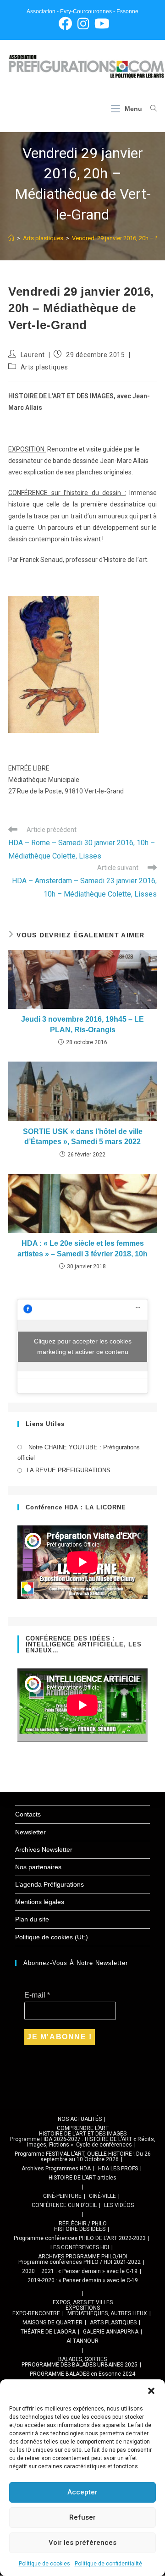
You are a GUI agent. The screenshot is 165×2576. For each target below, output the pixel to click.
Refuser (82, 2517)
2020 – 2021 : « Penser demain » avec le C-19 (80, 2271)
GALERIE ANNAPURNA (111, 2332)
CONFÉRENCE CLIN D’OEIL (64, 2205)
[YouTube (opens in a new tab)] (101, 24)
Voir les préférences (82, 2543)
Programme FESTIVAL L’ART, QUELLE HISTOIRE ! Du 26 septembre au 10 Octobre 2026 (83, 2157)
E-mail (37, 1995)
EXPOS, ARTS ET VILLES (83, 2302)
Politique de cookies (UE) (52, 1937)
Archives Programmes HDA (56, 2169)
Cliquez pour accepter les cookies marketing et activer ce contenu (83, 1346)
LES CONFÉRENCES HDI (80, 2247)
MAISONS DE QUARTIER (52, 2323)
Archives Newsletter (44, 1849)
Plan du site (32, 1919)
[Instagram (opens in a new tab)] (83, 24)
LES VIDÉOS (119, 2205)
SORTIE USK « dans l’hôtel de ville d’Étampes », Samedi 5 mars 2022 (83, 1137)
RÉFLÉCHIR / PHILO (83, 2224)
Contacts (28, 1814)
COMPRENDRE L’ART (83, 2128)
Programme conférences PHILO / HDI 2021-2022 (80, 2262)
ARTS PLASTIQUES (113, 2323)
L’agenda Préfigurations (49, 1884)
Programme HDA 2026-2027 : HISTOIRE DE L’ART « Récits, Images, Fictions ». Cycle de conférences (83, 2142)
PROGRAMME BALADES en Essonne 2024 (82, 2374)
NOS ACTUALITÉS (80, 2119)
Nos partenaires (38, 1867)
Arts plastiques (44, 367)
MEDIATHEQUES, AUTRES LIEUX (107, 2313)
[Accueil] (11, 238)
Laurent (33, 355)
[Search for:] (150, 109)
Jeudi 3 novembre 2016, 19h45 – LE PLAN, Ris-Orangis (82, 1024)
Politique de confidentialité (108, 2564)
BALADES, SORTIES (82, 2359)
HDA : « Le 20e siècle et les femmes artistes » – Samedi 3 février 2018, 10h (82, 1248)
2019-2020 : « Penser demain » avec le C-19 (83, 2280)
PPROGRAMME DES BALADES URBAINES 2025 (80, 2365)
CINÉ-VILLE (102, 2196)
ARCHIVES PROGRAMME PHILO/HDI (83, 2257)
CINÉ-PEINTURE (62, 2196)
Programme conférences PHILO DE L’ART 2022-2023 (80, 2238)
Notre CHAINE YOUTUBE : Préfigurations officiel (79, 1453)
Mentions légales (40, 1902)
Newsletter (30, 1832)
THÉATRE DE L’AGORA (48, 2332)
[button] (151, 2391)
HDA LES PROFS (118, 2169)
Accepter (82, 2492)
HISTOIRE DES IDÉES (80, 2229)
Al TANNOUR (82, 2341)
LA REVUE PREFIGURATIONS (69, 1470)
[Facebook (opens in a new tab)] (65, 24)
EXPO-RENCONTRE (36, 2313)
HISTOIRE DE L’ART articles (82, 2178)
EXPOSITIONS (83, 2308)
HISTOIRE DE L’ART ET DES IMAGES (83, 2134)
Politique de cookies (44, 2564)
